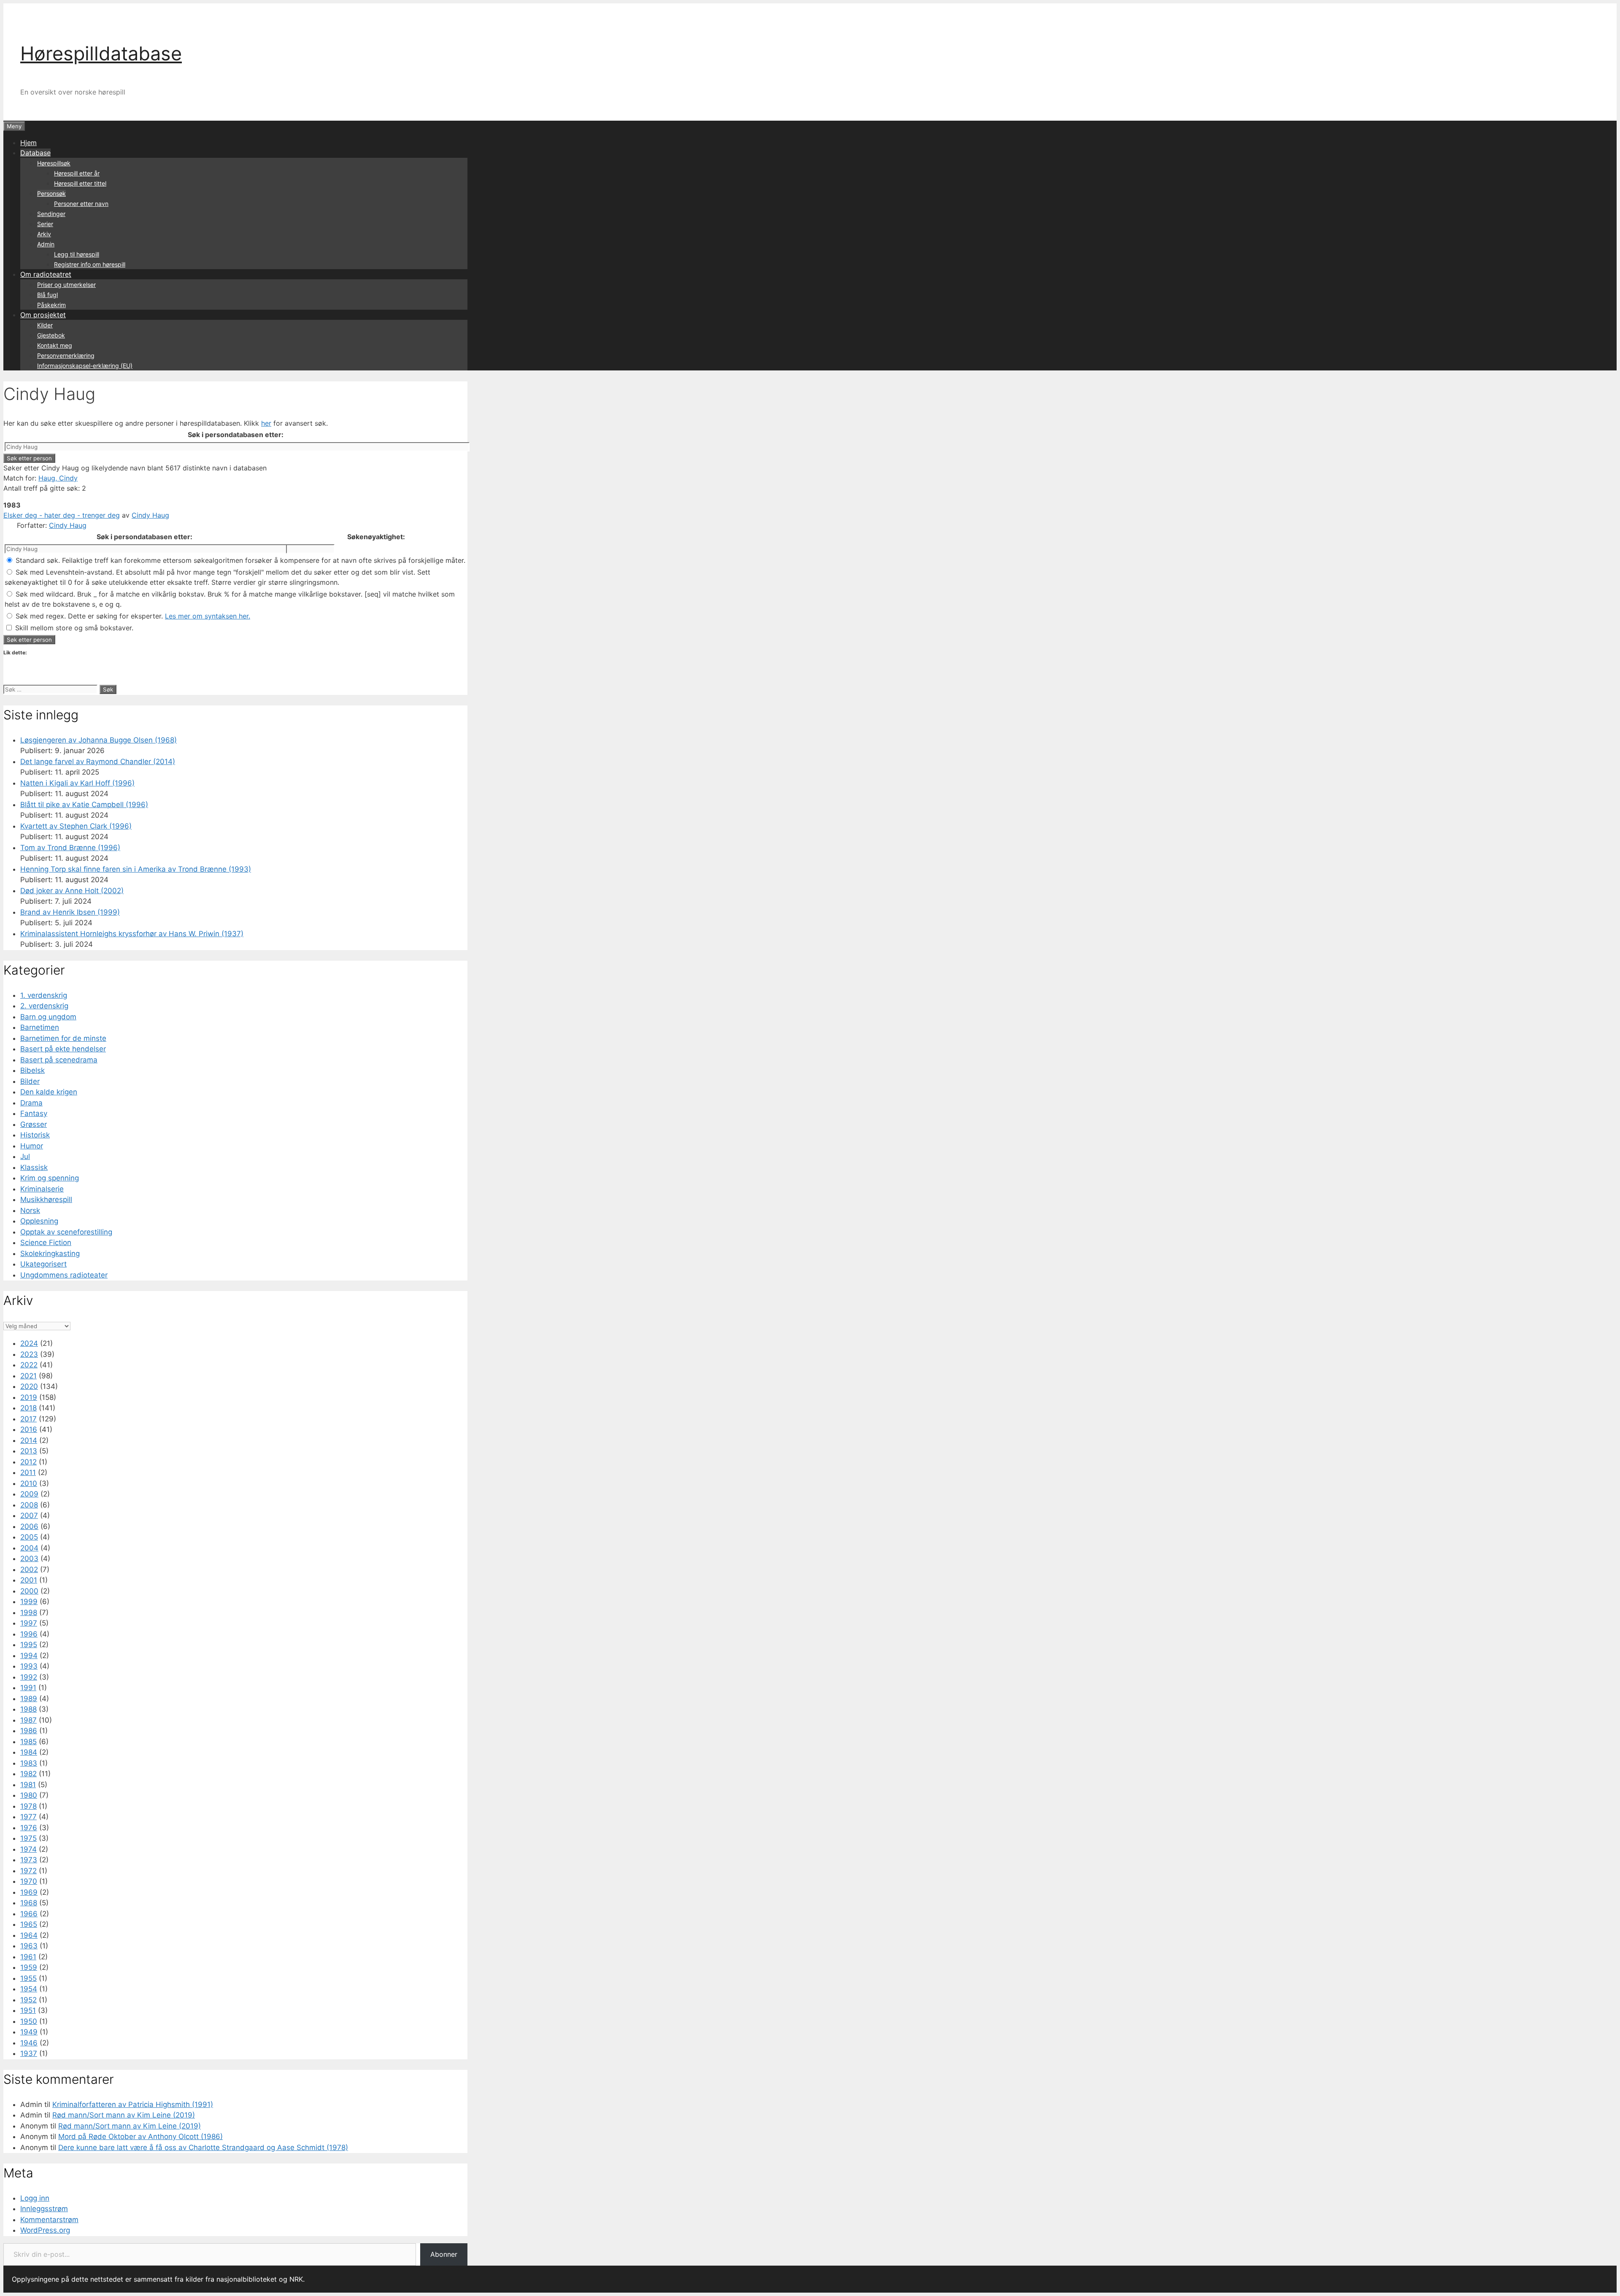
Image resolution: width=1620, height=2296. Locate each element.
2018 (28, 1408)
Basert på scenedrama (59, 1060)
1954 (29, 1989)
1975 (28, 1838)
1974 (28, 1849)
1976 (29, 1828)
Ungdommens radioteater (64, 1275)
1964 (29, 1935)
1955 (28, 1978)
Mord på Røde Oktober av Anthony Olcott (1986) (140, 2137)
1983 (29, 1763)
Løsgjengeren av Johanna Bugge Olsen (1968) (99, 740)
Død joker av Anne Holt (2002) (72, 891)
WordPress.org (45, 2230)
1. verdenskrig (44, 995)
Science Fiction (46, 1243)
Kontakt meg (55, 345)
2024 (29, 1343)
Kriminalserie (42, 1189)
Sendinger (51, 214)
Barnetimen (40, 1027)
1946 (29, 2043)
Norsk (30, 1210)
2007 (29, 1515)
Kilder (45, 325)
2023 (29, 1354)
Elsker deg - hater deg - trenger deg (62, 515)
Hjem (28, 143)
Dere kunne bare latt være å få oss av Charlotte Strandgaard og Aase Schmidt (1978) (203, 2147)
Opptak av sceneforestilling (66, 1232)
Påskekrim (51, 305)
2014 (29, 1440)
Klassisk (34, 1167)
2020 (29, 1386)
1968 (29, 1903)
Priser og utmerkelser (66, 285)
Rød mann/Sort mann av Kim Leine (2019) (124, 2115)
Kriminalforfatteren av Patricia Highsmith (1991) (133, 2104)
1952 (28, 2000)
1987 (28, 1720)
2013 (29, 1451)
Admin (46, 244)
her (266, 423)
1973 (29, 1860)
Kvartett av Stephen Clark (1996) (76, 826)
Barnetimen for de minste (63, 1038)
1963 (29, 1946)
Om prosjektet (43, 315)
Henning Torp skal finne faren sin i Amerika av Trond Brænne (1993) (136, 869)
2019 (29, 1397)
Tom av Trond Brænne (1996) (70, 848)
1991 (28, 1688)
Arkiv (44, 234)
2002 (29, 1569)
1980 (29, 1795)
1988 (28, 1709)
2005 (29, 1537)
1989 (29, 1699)
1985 (28, 1742)
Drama (31, 1103)
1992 (29, 1677)
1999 (29, 1602)
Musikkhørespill (46, 1199)
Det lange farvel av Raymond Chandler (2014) (98, 762)
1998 (29, 1613)
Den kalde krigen (49, 1092)
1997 (29, 1623)
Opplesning (39, 1221)
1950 (29, 2021)
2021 (28, 1376)
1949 (29, 2032)
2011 (28, 1472)
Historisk (35, 1135)
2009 (29, 1494)
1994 (29, 1656)
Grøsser (34, 1124)
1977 (28, 1817)
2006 (29, 1526)
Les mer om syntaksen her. (208, 616)
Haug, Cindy (58, 478)
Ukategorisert (43, 1264)
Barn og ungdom (48, 1017)
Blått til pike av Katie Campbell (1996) (84, 805)
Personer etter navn (81, 204)
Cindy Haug (150, 515)
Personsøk (51, 193)
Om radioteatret (46, 274)
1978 (28, 1806)
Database (35, 153)
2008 (29, 1505)
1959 (29, 1967)
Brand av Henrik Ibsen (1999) (70, 912)
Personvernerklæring (66, 355)
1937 (29, 2053)
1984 (29, 1752)
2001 (29, 1580)
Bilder (30, 1081)
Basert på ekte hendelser (63, 1049)
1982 (28, 1774)
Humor (32, 1146)
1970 (29, 1881)
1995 (29, 1645)
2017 (28, 1419)
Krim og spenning (50, 1178)
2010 (29, 1483)
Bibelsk (32, 1070)
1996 (29, 1634)
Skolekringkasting (50, 1253)
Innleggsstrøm (44, 2209)
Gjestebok (51, 335)
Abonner (444, 2254)
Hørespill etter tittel (80, 183)
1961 (28, 1957)
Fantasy (34, 1113)
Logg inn (35, 2198)
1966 (29, 1914)
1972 (28, 1871)
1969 (29, 1892)
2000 (29, 1591)
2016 (29, 1429)
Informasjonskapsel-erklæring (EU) (85, 366)
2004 (29, 1548)
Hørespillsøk (54, 163)
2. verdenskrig (44, 1006)
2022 (29, 1365)
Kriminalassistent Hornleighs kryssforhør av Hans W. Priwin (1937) (132, 934)
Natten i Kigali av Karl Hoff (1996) (77, 783)
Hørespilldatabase (101, 53)
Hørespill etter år (77, 173)
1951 (28, 2010)
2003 (29, 1559)
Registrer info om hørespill (90, 264)
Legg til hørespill (77, 254)
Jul (25, 1156)
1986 (29, 1731)
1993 (29, 1666)
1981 (28, 1785)
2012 (28, 1462)
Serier (45, 224)
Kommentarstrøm (49, 2220)
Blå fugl (47, 295)
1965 (29, 1924)
